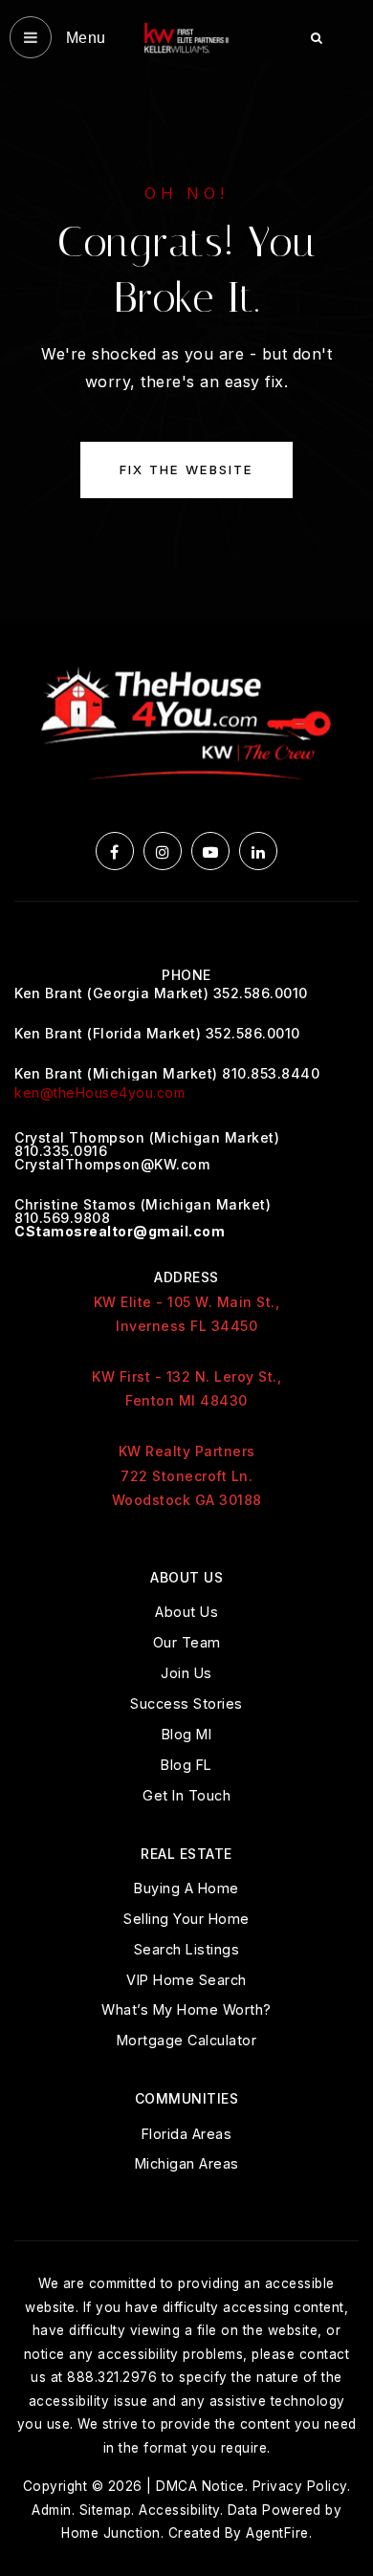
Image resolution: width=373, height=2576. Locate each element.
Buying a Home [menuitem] (186, 1888)
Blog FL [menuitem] (186, 1765)
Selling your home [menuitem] (186, 1919)
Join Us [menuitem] (186, 1673)
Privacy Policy (300, 2486)
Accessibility (179, 2510)
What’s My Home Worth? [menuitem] (186, 2009)
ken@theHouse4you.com (99, 1092)
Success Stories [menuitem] (186, 1703)
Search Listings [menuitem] (187, 1949)
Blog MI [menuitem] (187, 1734)
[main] (186, 310)
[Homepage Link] (186, 36)
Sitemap (106, 2510)
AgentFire (277, 2533)
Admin (52, 2510)
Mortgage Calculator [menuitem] (187, 2040)
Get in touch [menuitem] (186, 1795)
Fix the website (186, 469)
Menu (84, 38)
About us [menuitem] (186, 1612)
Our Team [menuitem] (187, 1642)
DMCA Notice (200, 2486)
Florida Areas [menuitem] (187, 2134)
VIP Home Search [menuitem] (186, 1980)
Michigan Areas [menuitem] (187, 2163)
